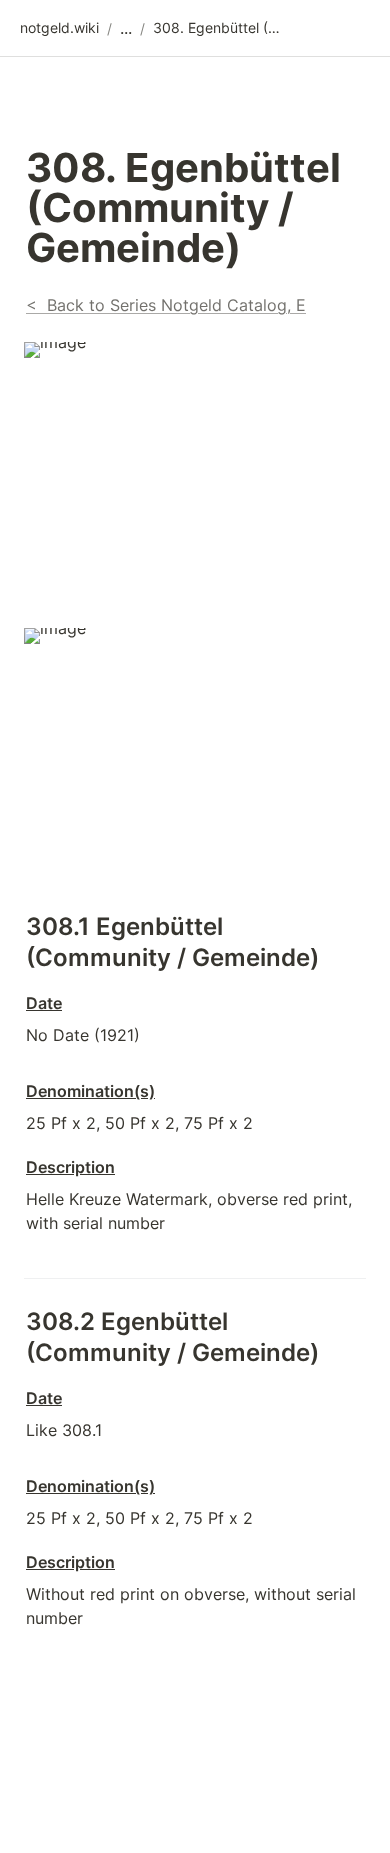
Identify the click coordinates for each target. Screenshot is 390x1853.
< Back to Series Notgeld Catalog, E (166, 305)
